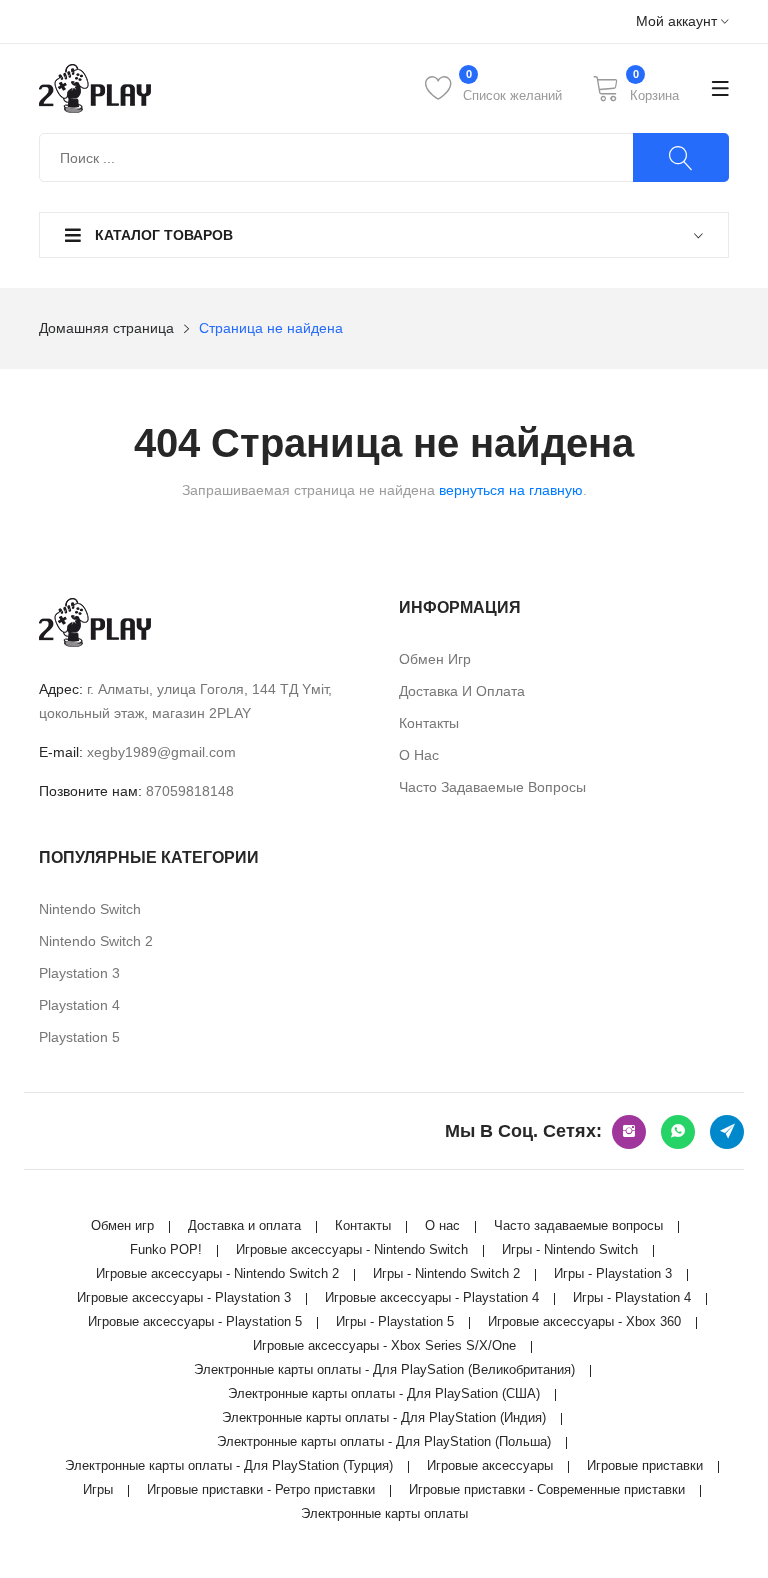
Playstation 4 (79, 1005)
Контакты (429, 723)
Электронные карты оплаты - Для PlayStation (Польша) (384, 1441)
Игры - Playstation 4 (632, 1297)
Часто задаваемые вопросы (492, 787)
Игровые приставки (645, 1465)
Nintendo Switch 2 (96, 941)
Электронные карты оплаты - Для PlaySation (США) (384, 1393)
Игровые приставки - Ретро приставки (261, 1489)
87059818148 (190, 791)
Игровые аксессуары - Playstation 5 (195, 1321)
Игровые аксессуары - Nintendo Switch (352, 1249)
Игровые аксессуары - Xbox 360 (584, 1321)
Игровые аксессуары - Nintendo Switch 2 (217, 1273)
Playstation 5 (79, 1037)
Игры (98, 1489)
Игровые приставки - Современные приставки (547, 1489)
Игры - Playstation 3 (613, 1273)
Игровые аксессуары (490, 1465)
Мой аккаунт (678, 21)
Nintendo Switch (90, 909)
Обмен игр (435, 659)
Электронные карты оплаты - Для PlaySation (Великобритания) (384, 1369)
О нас (419, 755)
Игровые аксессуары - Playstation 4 (432, 1297)
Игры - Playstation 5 (395, 1321)
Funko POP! (166, 1249)
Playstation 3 (79, 973)
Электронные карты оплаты (384, 1513)
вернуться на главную (511, 490)
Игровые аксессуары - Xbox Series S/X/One (384, 1345)
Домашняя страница (106, 328)
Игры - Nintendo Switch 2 (446, 1273)
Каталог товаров (162, 235)
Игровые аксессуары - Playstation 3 (184, 1297)
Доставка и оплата (462, 691)
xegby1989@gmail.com (161, 752)
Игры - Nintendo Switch (570, 1249)
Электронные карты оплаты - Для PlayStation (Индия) (384, 1417)
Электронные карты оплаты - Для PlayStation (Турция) (229, 1465)
